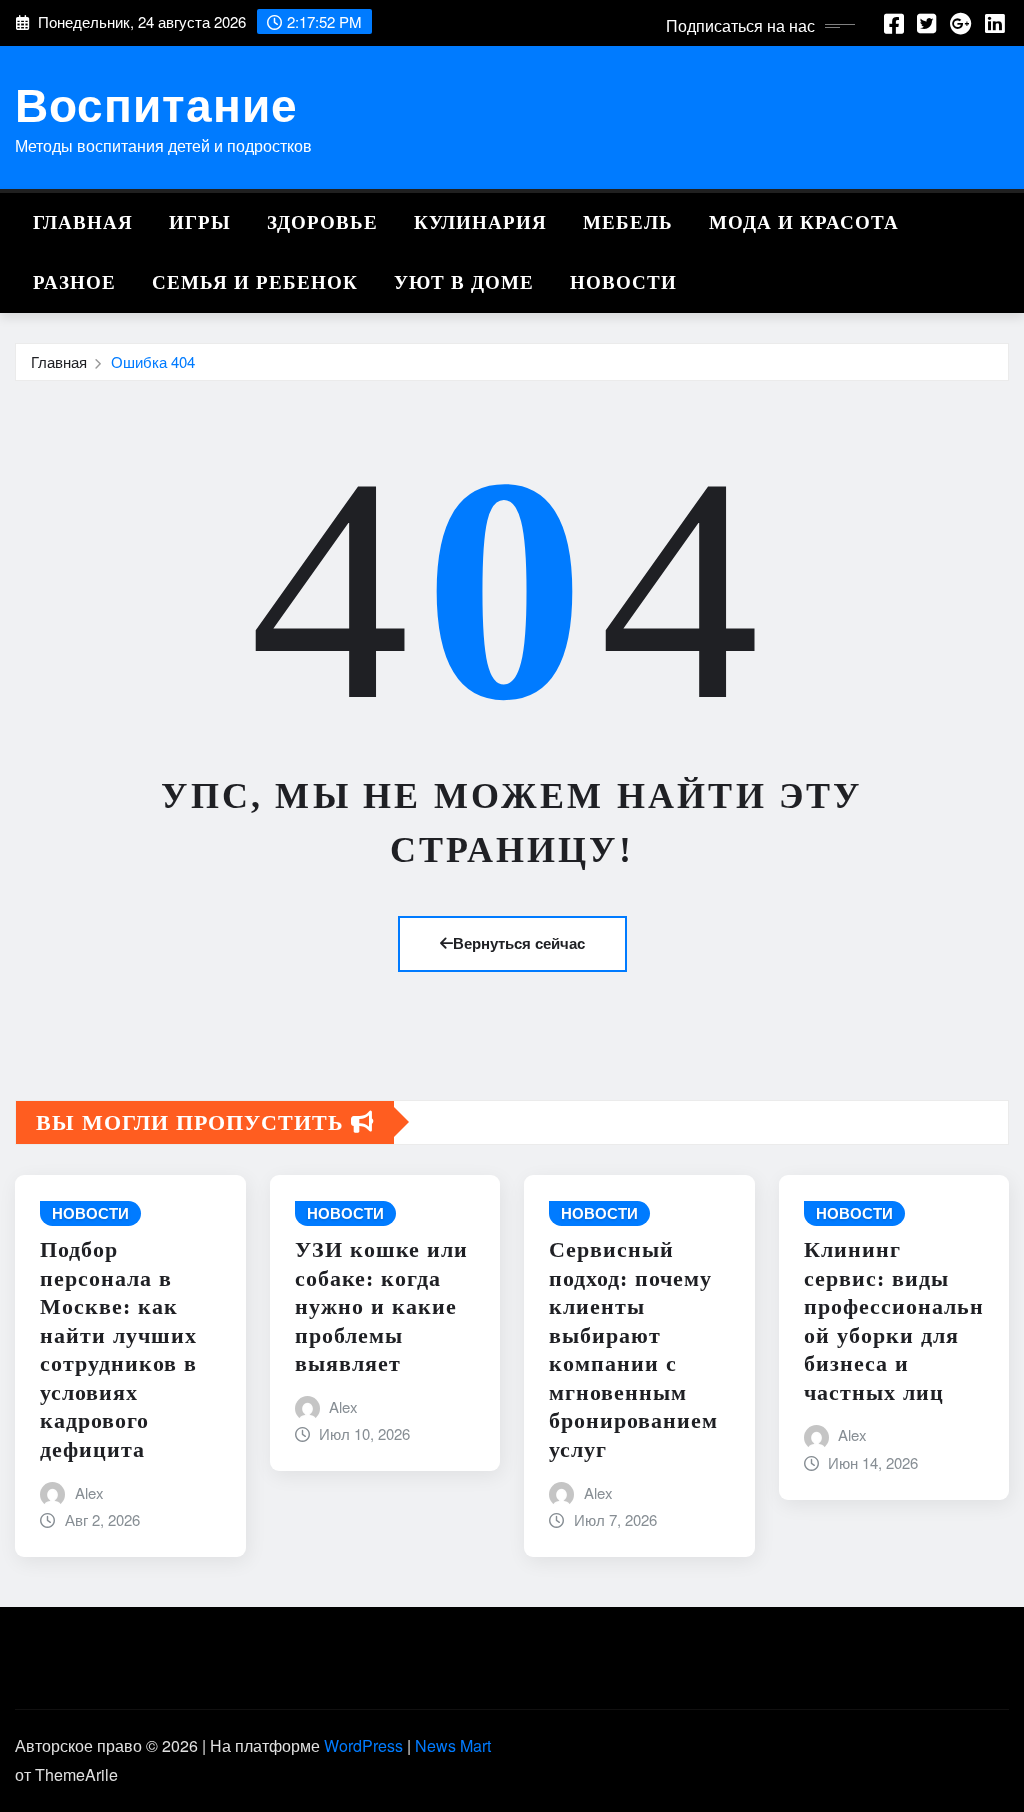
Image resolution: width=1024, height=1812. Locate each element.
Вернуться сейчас (519, 943)
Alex (89, 1492)
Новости (623, 282)
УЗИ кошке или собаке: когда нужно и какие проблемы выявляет (381, 1306)
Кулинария (480, 222)
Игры (200, 222)
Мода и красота (804, 222)
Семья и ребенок (255, 282)
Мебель (628, 222)
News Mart (453, 1745)
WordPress (363, 1745)
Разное (74, 282)
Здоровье (322, 222)
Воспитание (156, 103)
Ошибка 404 (153, 361)
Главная (83, 222)
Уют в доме (464, 282)
